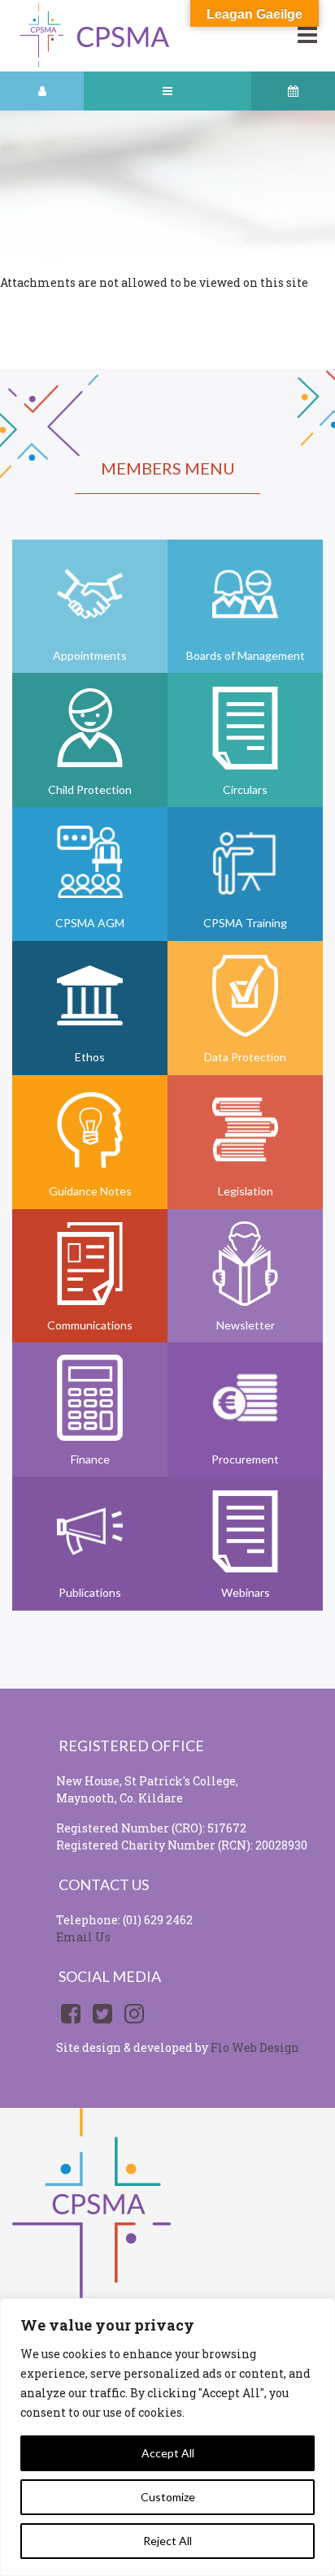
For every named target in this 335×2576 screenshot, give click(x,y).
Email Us (83, 1937)
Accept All (168, 2453)
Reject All (167, 2541)
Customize (168, 2497)
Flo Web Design (255, 2047)
